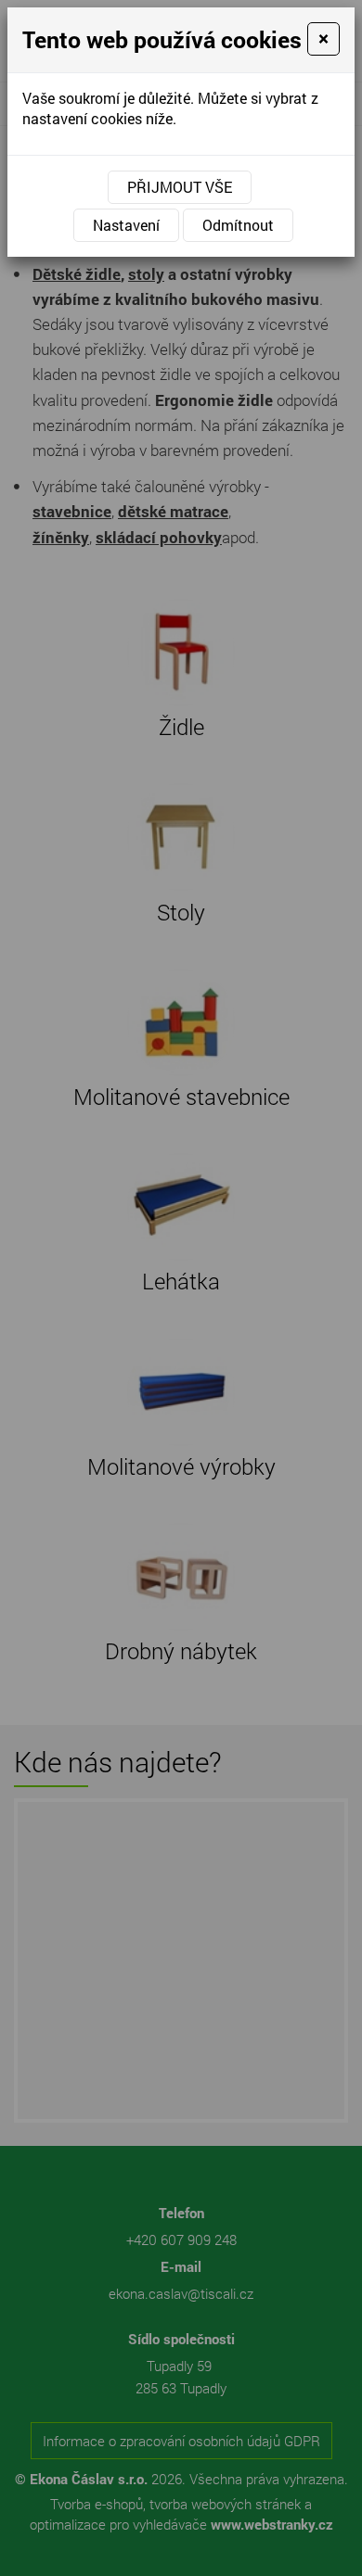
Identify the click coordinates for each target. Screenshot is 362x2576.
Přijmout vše (180, 187)
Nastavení (126, 225)
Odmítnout (238, 225)
